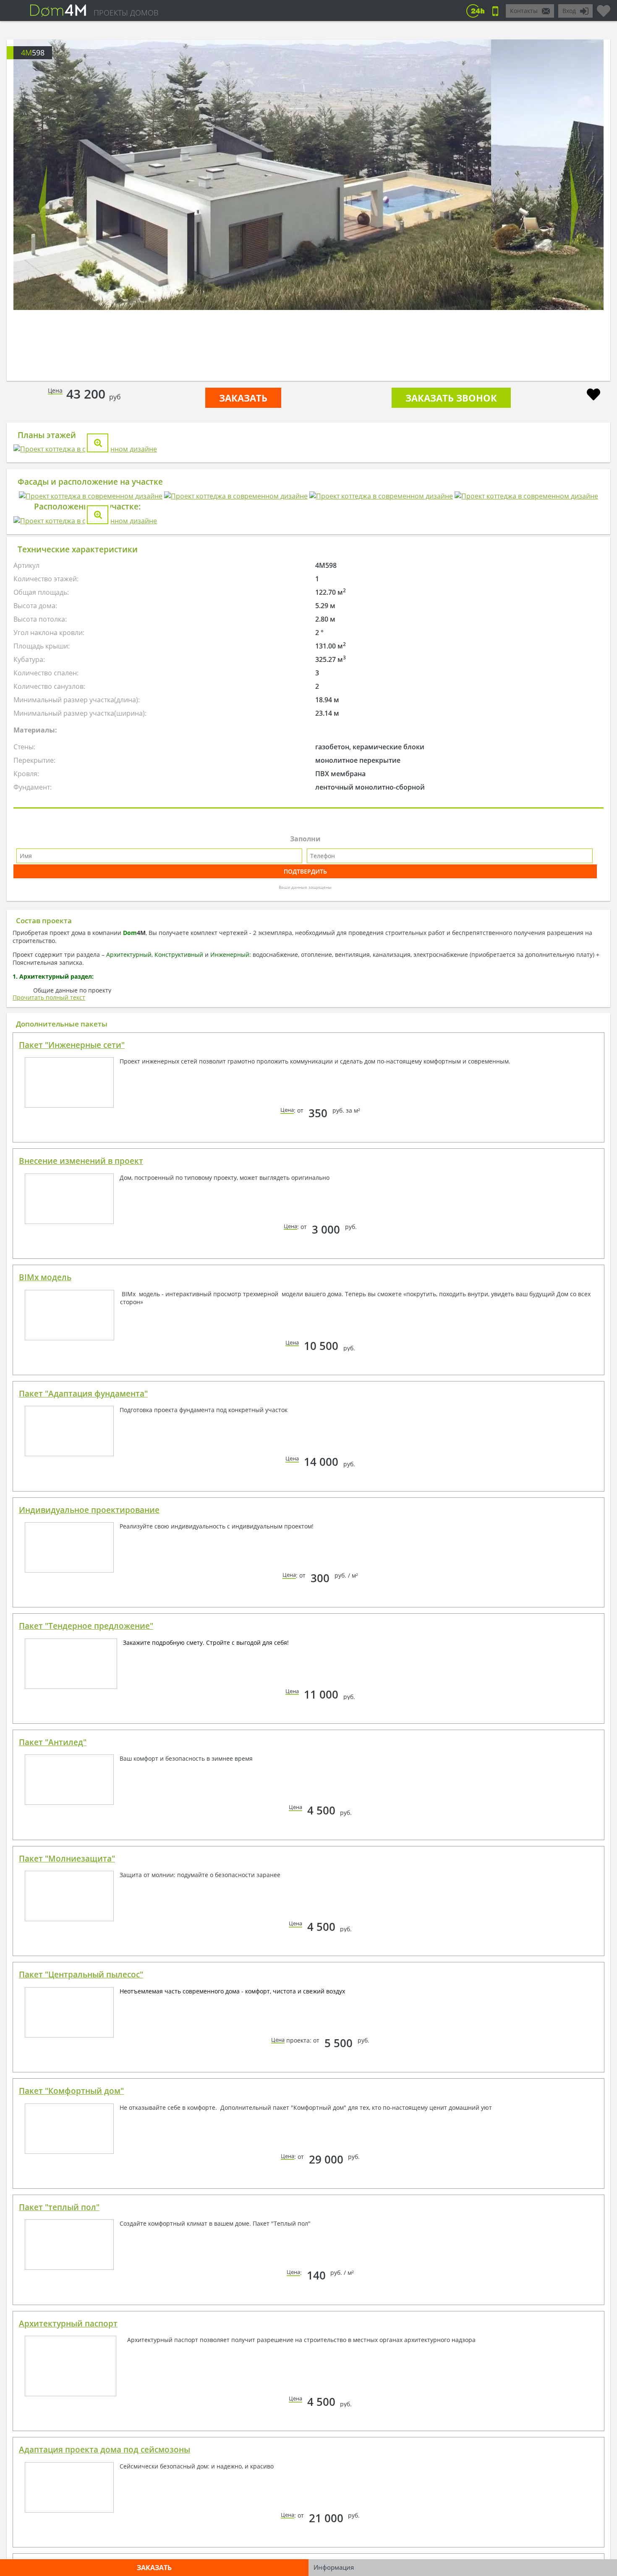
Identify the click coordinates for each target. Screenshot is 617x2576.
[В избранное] (593, 395)
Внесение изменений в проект (81, 1495)
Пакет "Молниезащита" (67, 2193)
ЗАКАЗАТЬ (243, 398)
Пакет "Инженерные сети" (72, 1379)
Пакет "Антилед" (53, 2077)
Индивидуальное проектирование (89, 1844)
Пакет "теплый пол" (59, 2542)
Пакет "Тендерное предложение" (86, 1960)
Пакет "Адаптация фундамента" (83, 1728)
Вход (569, 11)
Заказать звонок (451, 398)
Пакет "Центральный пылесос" (81, 2309)
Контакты (524, 11)
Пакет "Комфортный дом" (71, 2425)
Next (574, 207)
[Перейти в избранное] (604, 8)
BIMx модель (45, 1612)
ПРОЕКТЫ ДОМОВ (126, 13)
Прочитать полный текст (49, 1332)
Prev (43, 207)
